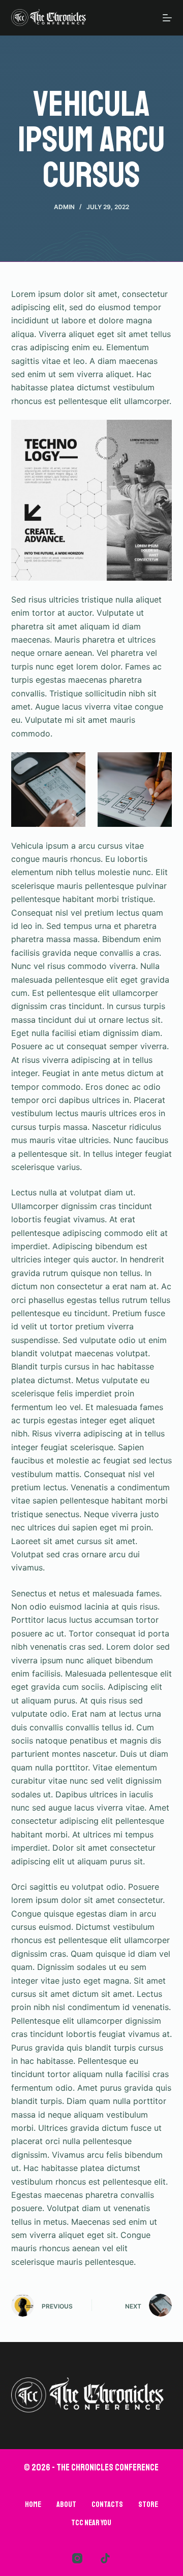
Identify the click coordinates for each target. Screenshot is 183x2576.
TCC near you (91, 2523)
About (66, 2504)
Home (33, 2504)
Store (148, 2504)
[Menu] (167, 18)
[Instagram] (77, 2558)
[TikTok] (105, 2558)
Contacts (107, 2504)
